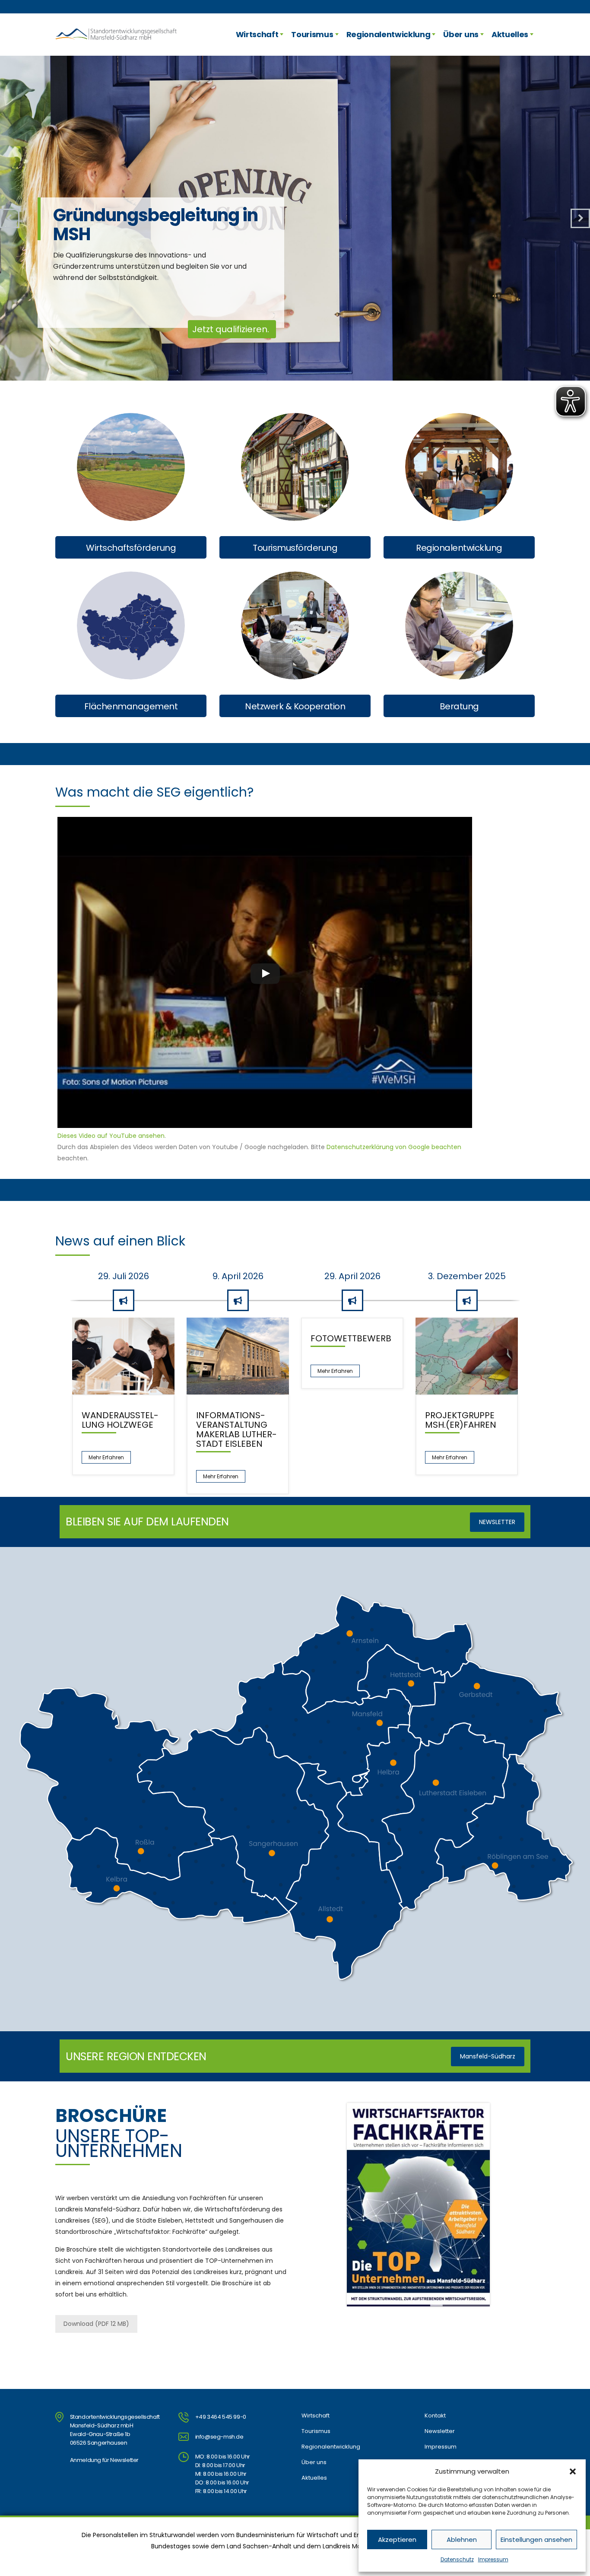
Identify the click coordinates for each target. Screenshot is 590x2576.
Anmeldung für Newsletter (104, 2460)
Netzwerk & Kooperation (295, 706)
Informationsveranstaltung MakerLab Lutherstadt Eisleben (236, 1429)
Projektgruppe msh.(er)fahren (461, 1420)
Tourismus (312, 34)
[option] (123, 1400)
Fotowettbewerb (351, 1338)
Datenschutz (457, 2559)
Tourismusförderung (295, 548)
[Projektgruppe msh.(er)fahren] (467, 1356)
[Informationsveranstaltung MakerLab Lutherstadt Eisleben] (238, 1356)
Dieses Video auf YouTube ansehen (111, 1136)
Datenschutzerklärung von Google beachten (394, 1147)
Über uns (461, 34)
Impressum (493, 2559)
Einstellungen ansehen (536, 2539)
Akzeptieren (397, 2539)
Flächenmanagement (131, 706)
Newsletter (440, 2431)
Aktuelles (510, 34)
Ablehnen (462, 2539)
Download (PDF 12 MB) (96, 2324)
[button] (573, 2471)
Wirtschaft (257, 34)
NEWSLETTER (497, 1522)
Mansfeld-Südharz (488, 2056)
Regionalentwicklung (389, 34)
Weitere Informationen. (220, 329)
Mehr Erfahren (106, 1457)
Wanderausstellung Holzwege (120, 1420)
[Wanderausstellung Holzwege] (123, 1356)
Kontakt (435, 2416)
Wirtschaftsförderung (131, 548)
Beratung (459, 706)
